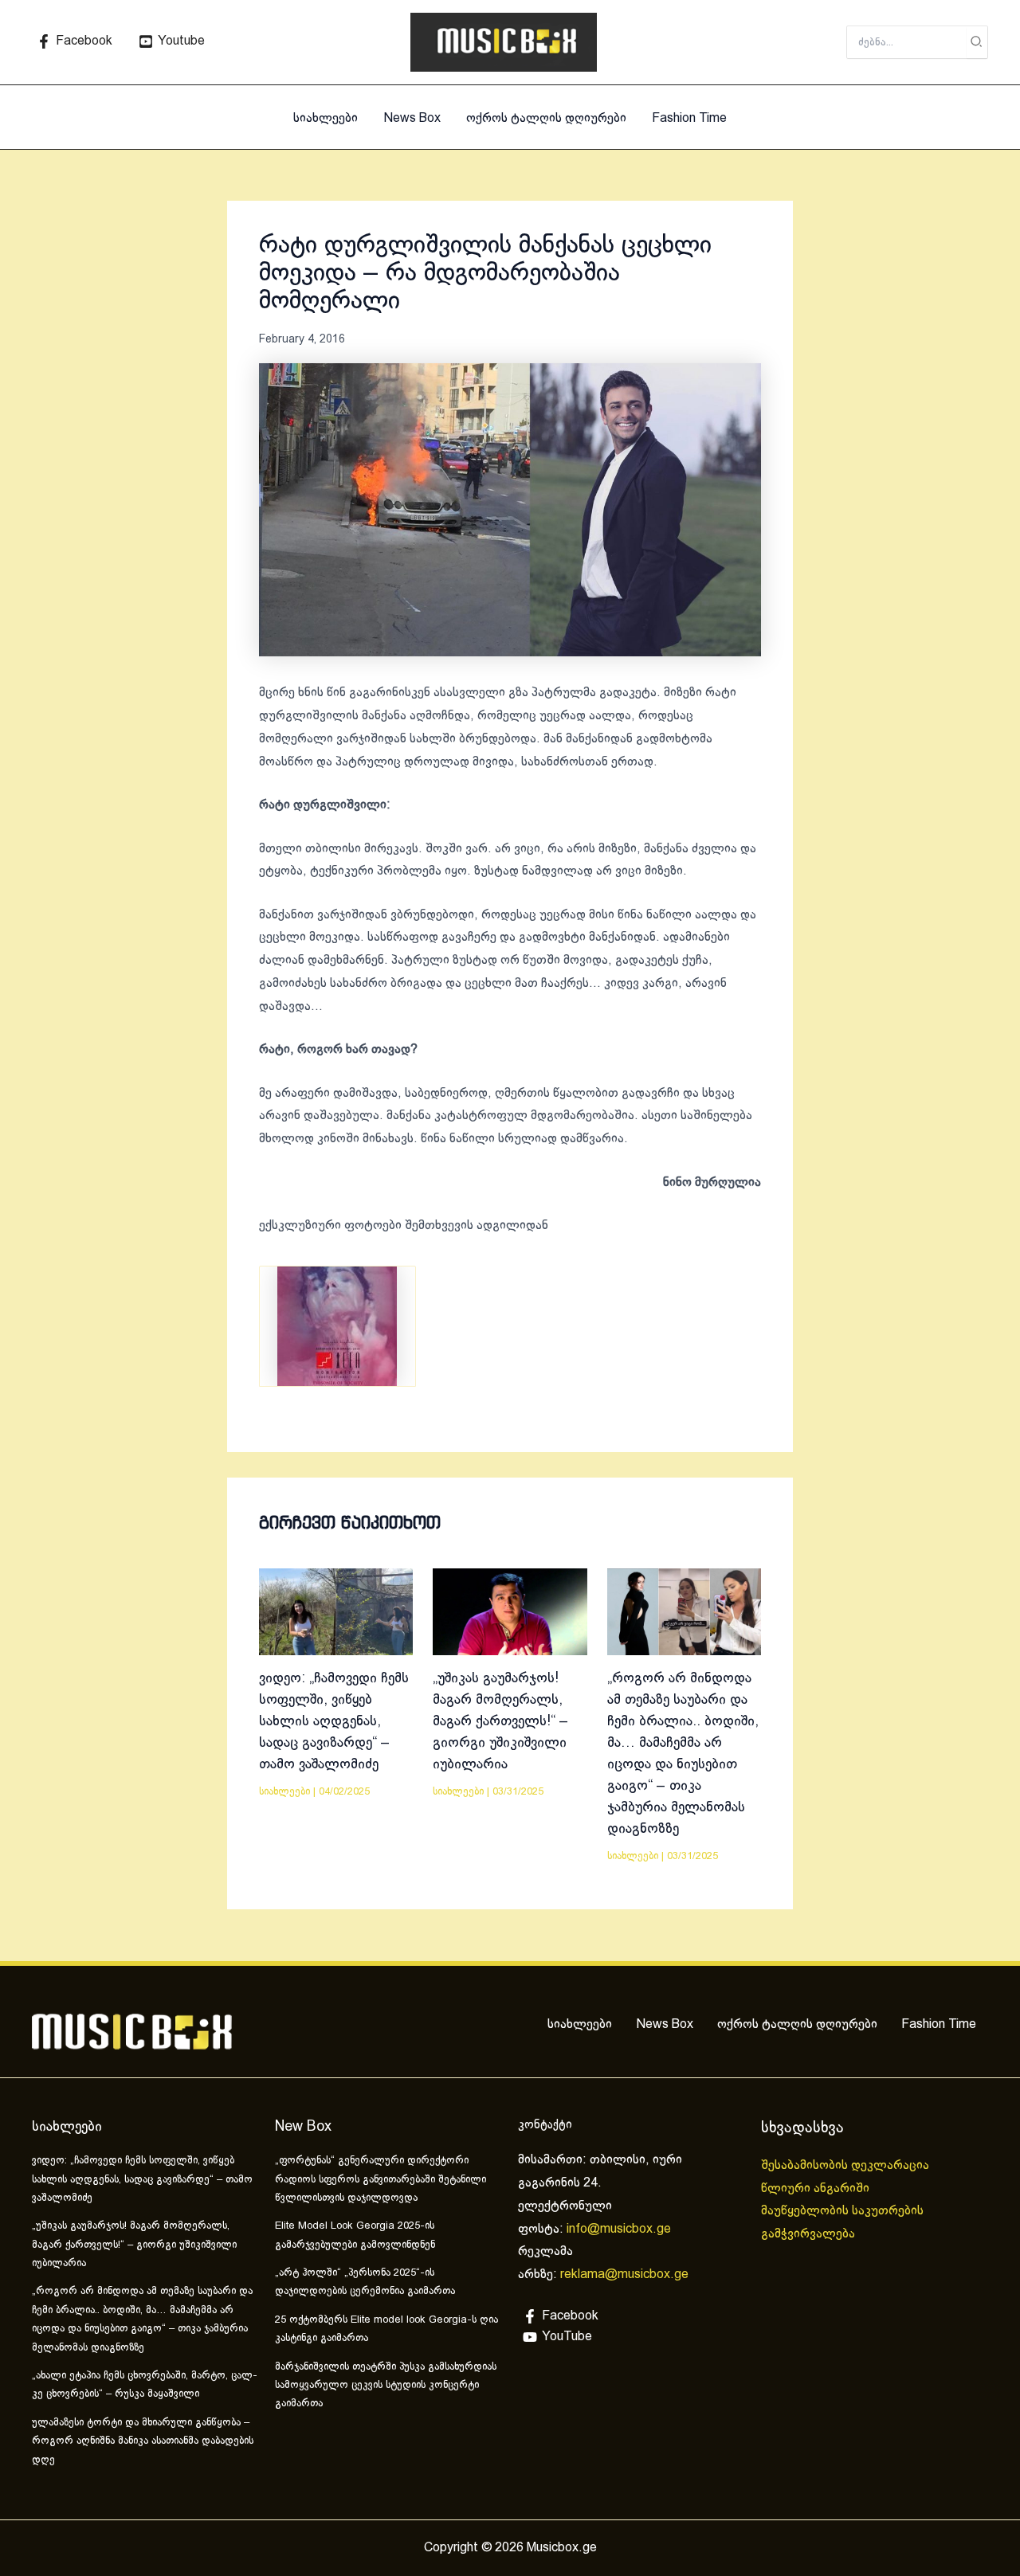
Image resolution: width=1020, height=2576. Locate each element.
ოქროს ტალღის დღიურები (546, 118)
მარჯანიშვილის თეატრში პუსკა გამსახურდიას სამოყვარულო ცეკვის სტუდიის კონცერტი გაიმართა (386, 2386)
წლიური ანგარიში (817, 2188)
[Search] (977, 42)
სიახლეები (326, 118)
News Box (412, 118)
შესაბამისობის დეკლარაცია (847, 2165)
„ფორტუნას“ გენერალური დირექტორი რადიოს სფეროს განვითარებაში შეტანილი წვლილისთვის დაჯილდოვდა (381, 2180)
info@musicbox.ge (619, 2229)
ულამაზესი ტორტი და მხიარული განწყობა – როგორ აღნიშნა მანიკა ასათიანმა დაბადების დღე (143, 2442)
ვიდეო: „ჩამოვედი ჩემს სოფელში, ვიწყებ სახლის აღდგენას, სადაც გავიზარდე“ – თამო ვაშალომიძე (334, 1722)
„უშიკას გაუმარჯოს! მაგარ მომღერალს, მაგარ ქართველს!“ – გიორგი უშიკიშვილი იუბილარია (500, 1722)
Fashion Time (689, 118)
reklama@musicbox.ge (624, 2275)
